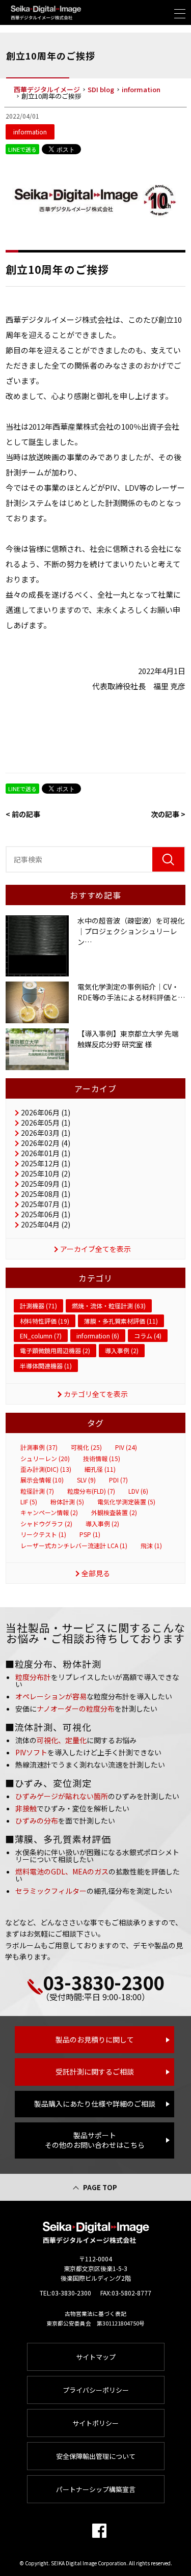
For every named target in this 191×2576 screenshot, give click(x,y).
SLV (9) (86, 1480)
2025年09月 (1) (46, 1184)
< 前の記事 (23, 814)
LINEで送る (22, 149)
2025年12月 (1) (46, 1163)
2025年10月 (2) (46, 1173)
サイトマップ (96, 2357)
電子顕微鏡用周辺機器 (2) (55, 1350)
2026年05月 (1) (46, 1123)
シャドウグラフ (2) (46, 1524)
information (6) (98, 1336)
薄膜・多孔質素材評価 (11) (121, 1321)
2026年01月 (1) (46, 1153)
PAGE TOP (100, 2187)
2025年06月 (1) (46, 1214)
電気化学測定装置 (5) (126, 1502)
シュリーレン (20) (45, 1459)
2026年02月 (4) (46, 1143)
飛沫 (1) (151, 1546)
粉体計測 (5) (67, 1502)
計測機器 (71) (38, 1306)
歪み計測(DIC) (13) (46, 1469)
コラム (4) (148, 1336)
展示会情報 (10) (42, 1480)
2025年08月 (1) (46, 1194)
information (30, 132)
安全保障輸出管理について (96, 2456)
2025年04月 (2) (46, 1224)
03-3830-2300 (103, 1982)
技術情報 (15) (102, 1459)
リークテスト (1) (43, 1534)
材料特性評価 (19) (45, 1321)
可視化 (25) (86, 1447)
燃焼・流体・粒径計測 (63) (109, 1306)
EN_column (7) (41, 1336)
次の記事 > (168, 814)
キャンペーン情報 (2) (49, 1513)
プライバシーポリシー (96, 2390)
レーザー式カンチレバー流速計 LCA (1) (74, 1546)
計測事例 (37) (39, 1447)
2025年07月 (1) (46, 1204)
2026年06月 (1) (46, 1112)
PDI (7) (118, 1480)
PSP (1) (90, 1534)
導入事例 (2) (122, 1350)
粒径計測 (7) (37, 1491)
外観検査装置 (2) (114, 1513)
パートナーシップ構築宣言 (96, 2489)
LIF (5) (29, 1502)
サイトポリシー (95, 2423)
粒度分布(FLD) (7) (91, 1491)
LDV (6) (138, 1491)
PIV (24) (126, 1447)
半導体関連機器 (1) (46, 1366)
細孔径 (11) (100, 1469)
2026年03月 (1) (46, 1133)
